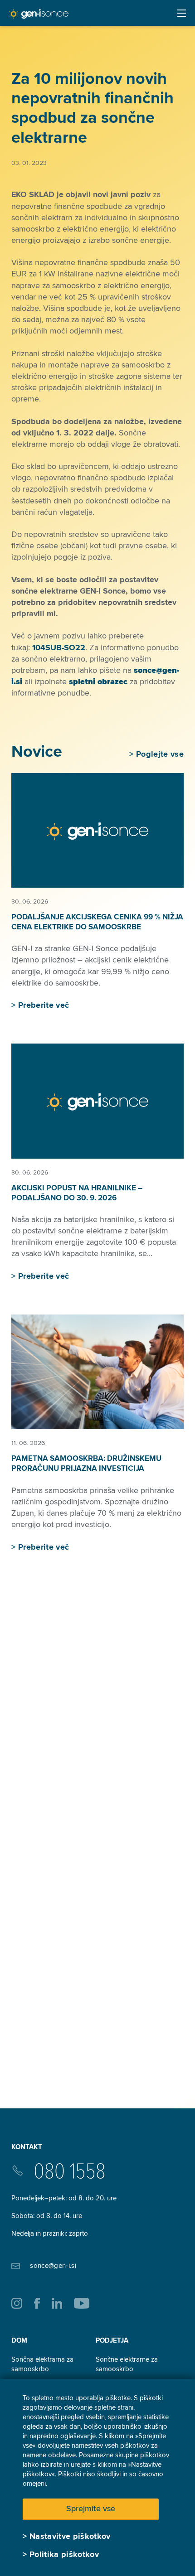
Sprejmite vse (91, 2508)
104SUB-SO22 (59, 648)
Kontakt (27, 2147)
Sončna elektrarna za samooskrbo (42, 2364)
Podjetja (112, 2340)
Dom (19, 2340)
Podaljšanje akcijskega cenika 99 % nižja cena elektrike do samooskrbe (97, 922)
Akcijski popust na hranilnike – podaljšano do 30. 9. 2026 (77, 1193)
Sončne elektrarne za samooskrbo (127, 2364)
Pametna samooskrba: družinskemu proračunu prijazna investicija (86, 1463)
